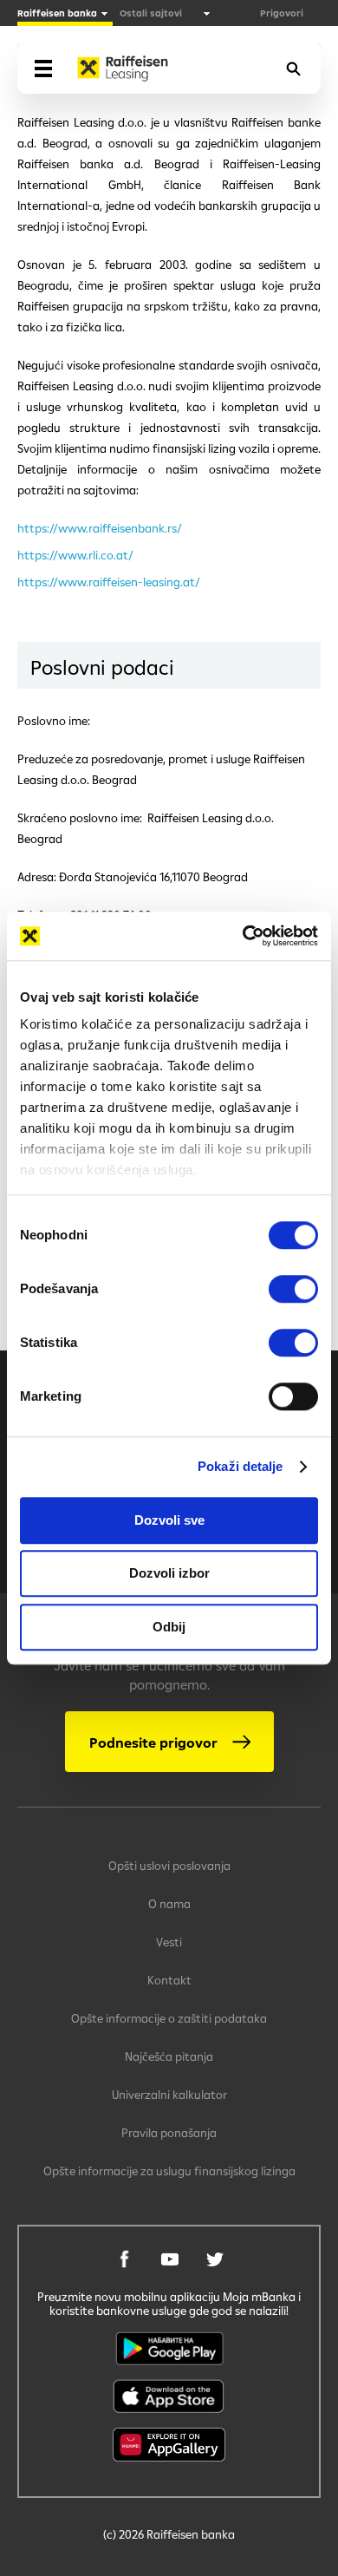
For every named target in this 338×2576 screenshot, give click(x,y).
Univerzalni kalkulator (169, 2095)
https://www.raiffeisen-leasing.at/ (109, 582)
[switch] (293, 1289)
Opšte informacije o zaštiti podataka (169, 2018)
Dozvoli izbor (169, 1573)
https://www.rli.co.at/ (75, 555)
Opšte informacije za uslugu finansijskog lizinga (169, 2171)
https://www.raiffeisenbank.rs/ (100, 528)
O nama (169, 1904)
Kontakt (169, 1980)
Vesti (169, 1942)
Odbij (169, 1627)
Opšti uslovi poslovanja (169, 1866)
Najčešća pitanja (169, 2056)
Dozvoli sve (169, 1520)
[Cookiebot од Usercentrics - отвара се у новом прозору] (243, 936)
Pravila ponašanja (169, 2133)
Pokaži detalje (240, 1466)
